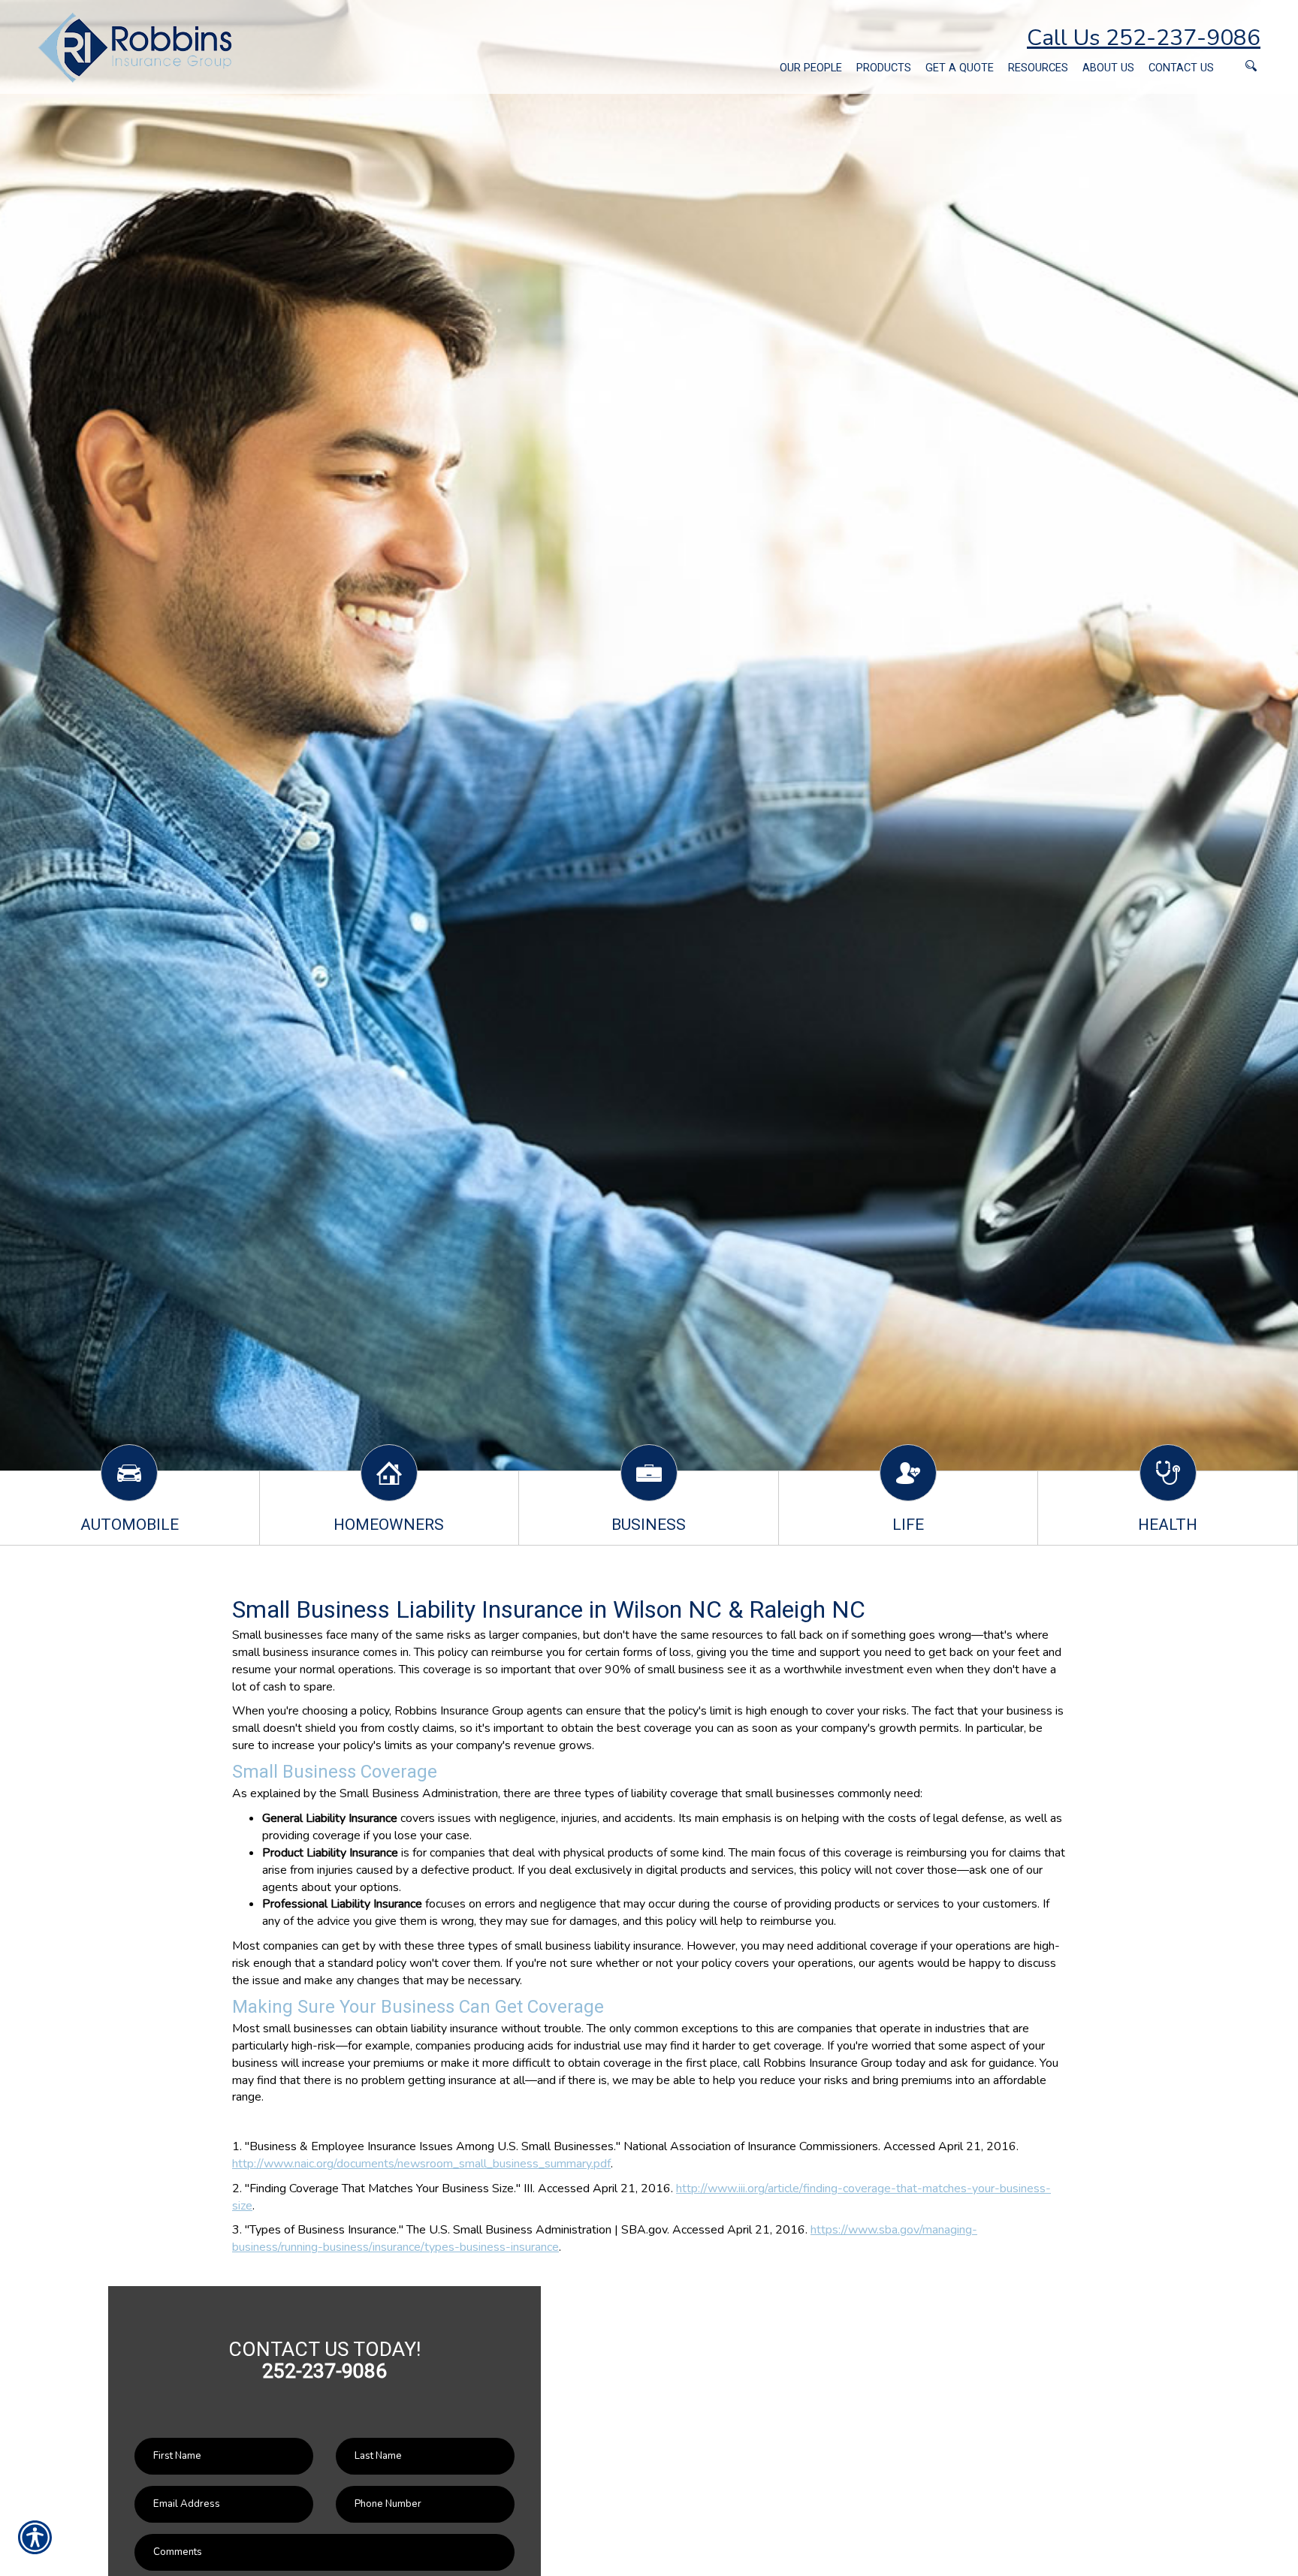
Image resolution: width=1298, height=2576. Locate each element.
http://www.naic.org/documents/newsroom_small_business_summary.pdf (421, 2164)
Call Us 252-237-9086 (1144, 38)
